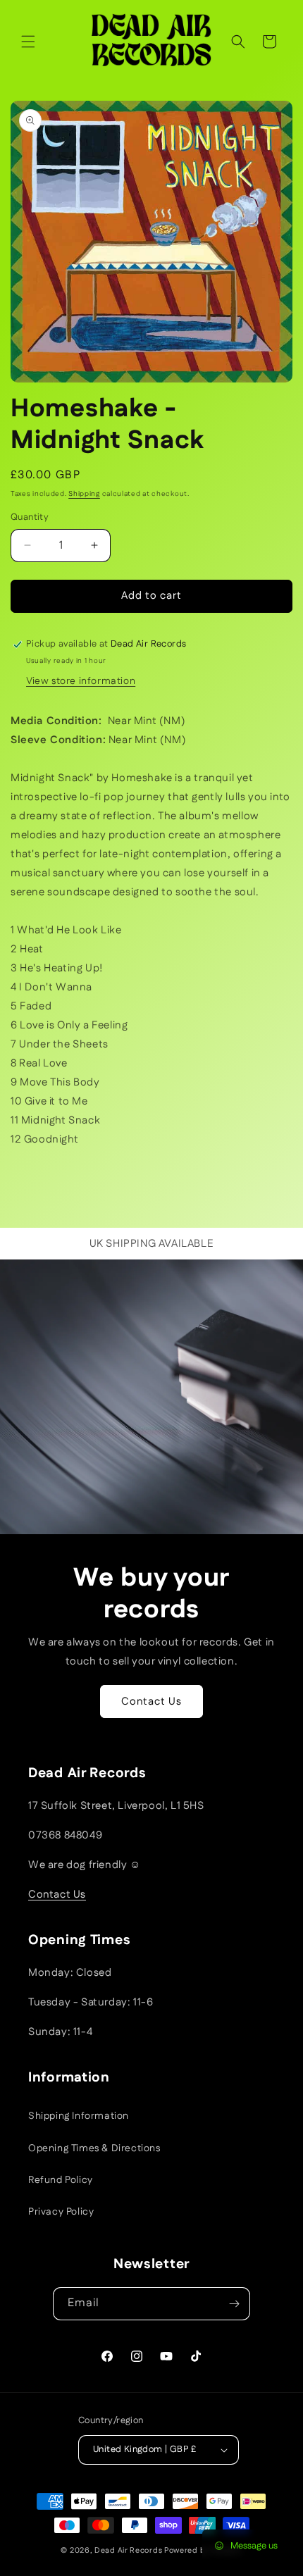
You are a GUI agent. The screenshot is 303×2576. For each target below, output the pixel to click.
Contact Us (151, 1701)
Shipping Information (79, 2116)
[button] (28, 42)
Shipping (84, 494)
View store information (81, 681)
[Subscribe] (234, 2304)
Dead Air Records (128, 2551)
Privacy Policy (61, 2212)
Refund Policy (61, 2180)
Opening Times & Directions (94, 2148)
